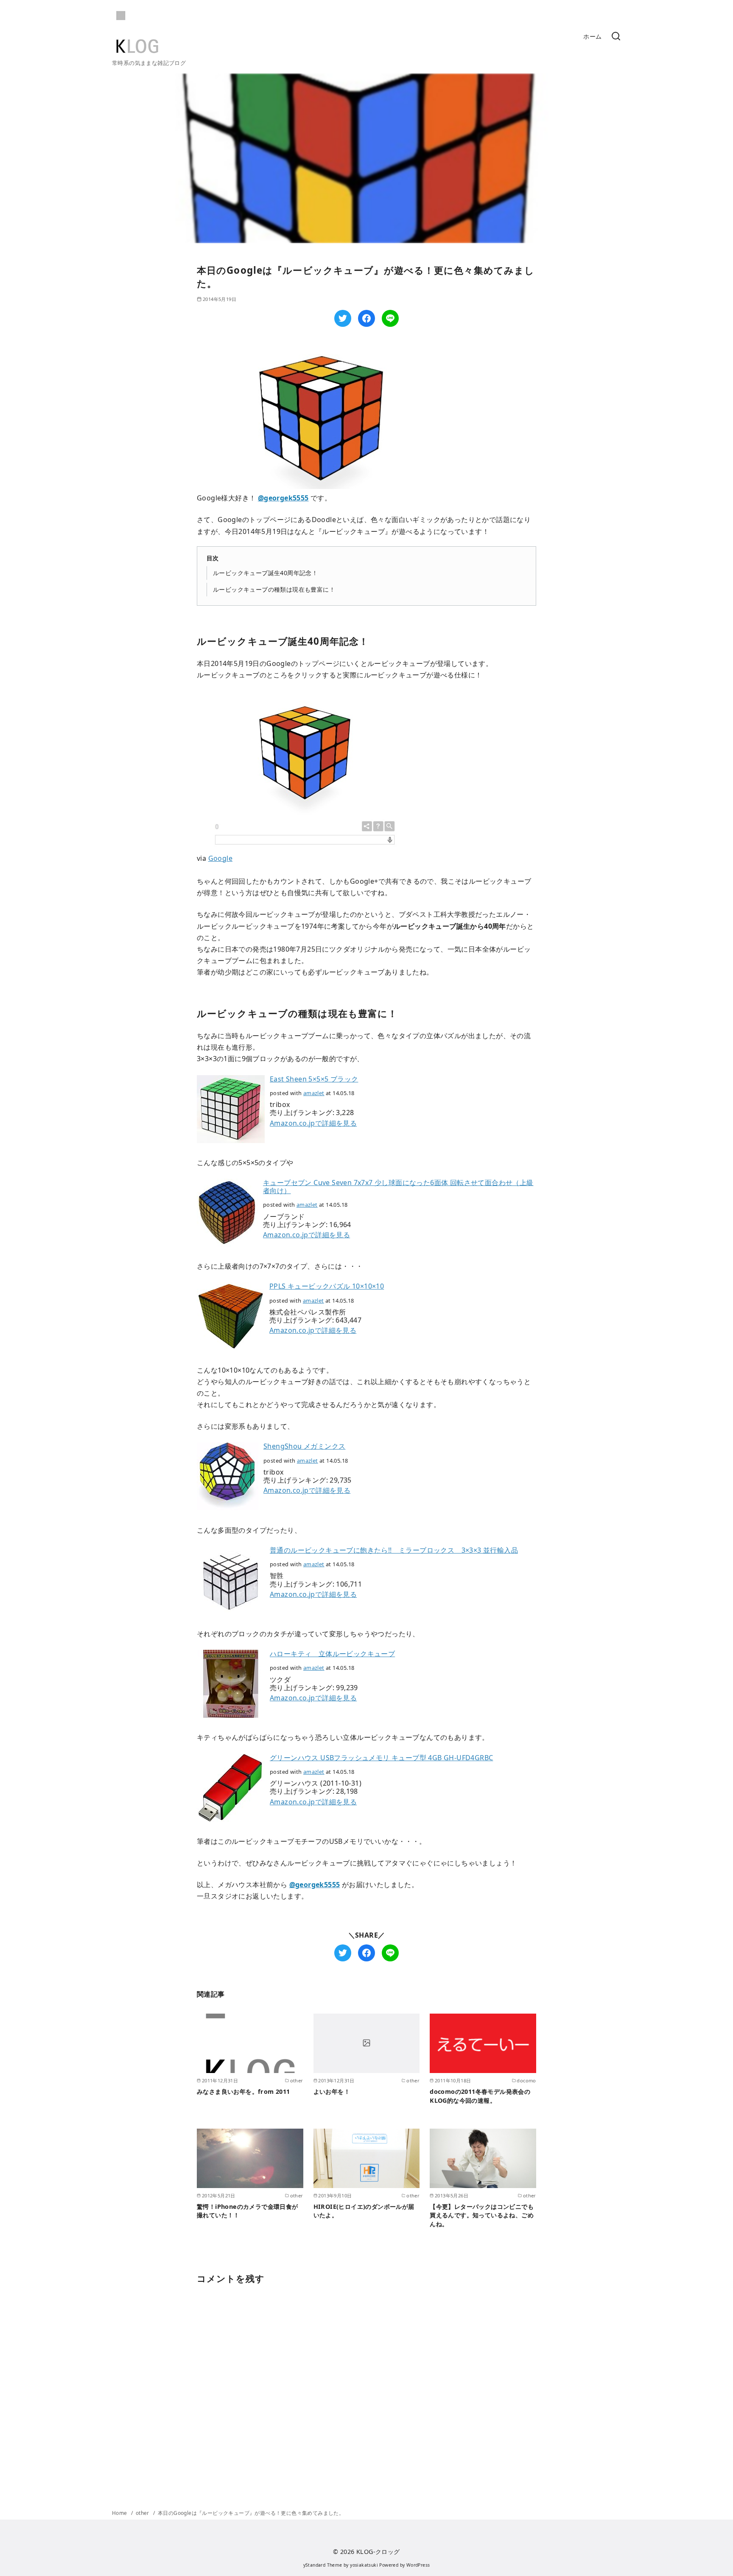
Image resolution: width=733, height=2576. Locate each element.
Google (220, 858)
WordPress (418, 2565)
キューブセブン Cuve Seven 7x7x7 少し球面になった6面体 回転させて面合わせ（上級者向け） (398, 1187)
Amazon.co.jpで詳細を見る (313, 1123)
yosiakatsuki (364, 2565)
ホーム (592, 36)
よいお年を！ (332, 2091)
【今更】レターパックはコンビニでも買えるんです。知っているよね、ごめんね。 (482, 2215)
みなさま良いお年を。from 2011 (243, 2091)
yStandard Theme (323, 2565)
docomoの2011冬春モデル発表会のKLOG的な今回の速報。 (480, 2096)
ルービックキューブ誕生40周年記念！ (265, 573)
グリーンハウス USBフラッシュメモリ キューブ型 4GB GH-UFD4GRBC (381, 1758)
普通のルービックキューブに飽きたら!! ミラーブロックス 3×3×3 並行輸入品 (394, 1550)
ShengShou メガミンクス (304, 1446)
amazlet (314, 1093)
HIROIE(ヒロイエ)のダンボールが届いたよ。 (364, 2211)
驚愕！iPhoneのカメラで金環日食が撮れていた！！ (248, 2211)
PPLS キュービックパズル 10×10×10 (327, 1286)
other (143, 2513)
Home (120, 2513)
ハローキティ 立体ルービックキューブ (332, 1654)
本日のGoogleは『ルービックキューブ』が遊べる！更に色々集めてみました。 (251, 2513)
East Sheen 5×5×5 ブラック (314, 1079)
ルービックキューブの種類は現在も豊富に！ (274, 589)
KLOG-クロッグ (378, 2552)
